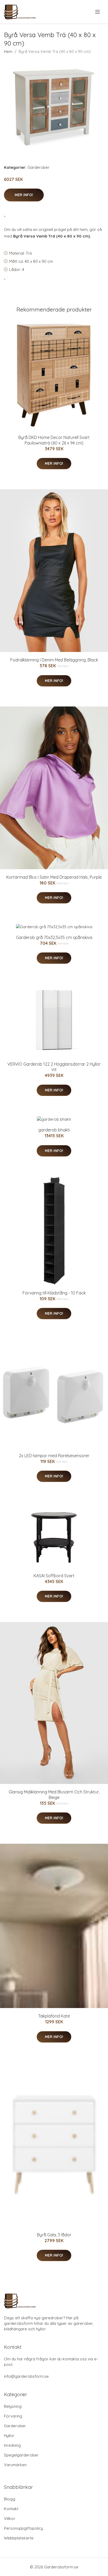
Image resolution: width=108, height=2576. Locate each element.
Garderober (39, 167)
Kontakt (11, 2509)
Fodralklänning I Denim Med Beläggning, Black (54, 660)
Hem (8, 51)
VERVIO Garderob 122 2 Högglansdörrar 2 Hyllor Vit (54, 1067)
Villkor (10, 2518)
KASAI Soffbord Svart (54, 1576)
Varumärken (15, 2465)
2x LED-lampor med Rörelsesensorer (54, 1456)
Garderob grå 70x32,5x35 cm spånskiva (54, 937)
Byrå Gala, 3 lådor (54, 2235)
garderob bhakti (54, 1130)
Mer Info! (24, 195)
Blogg (10, 2499)
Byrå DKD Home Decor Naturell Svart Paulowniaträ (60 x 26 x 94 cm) (54, 440)
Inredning (12, 2445)
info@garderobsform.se (26, 2376)
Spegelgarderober (21, 2455)
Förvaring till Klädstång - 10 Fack (54, 1293)
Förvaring (13, 2416)
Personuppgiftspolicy (23, 2528)
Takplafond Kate (54, 2016)
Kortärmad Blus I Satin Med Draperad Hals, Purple (54, 877)
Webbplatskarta (19, 2538)
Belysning (13, 2406)
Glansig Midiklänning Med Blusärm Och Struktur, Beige (54, 1795)
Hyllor (9, 2436)
